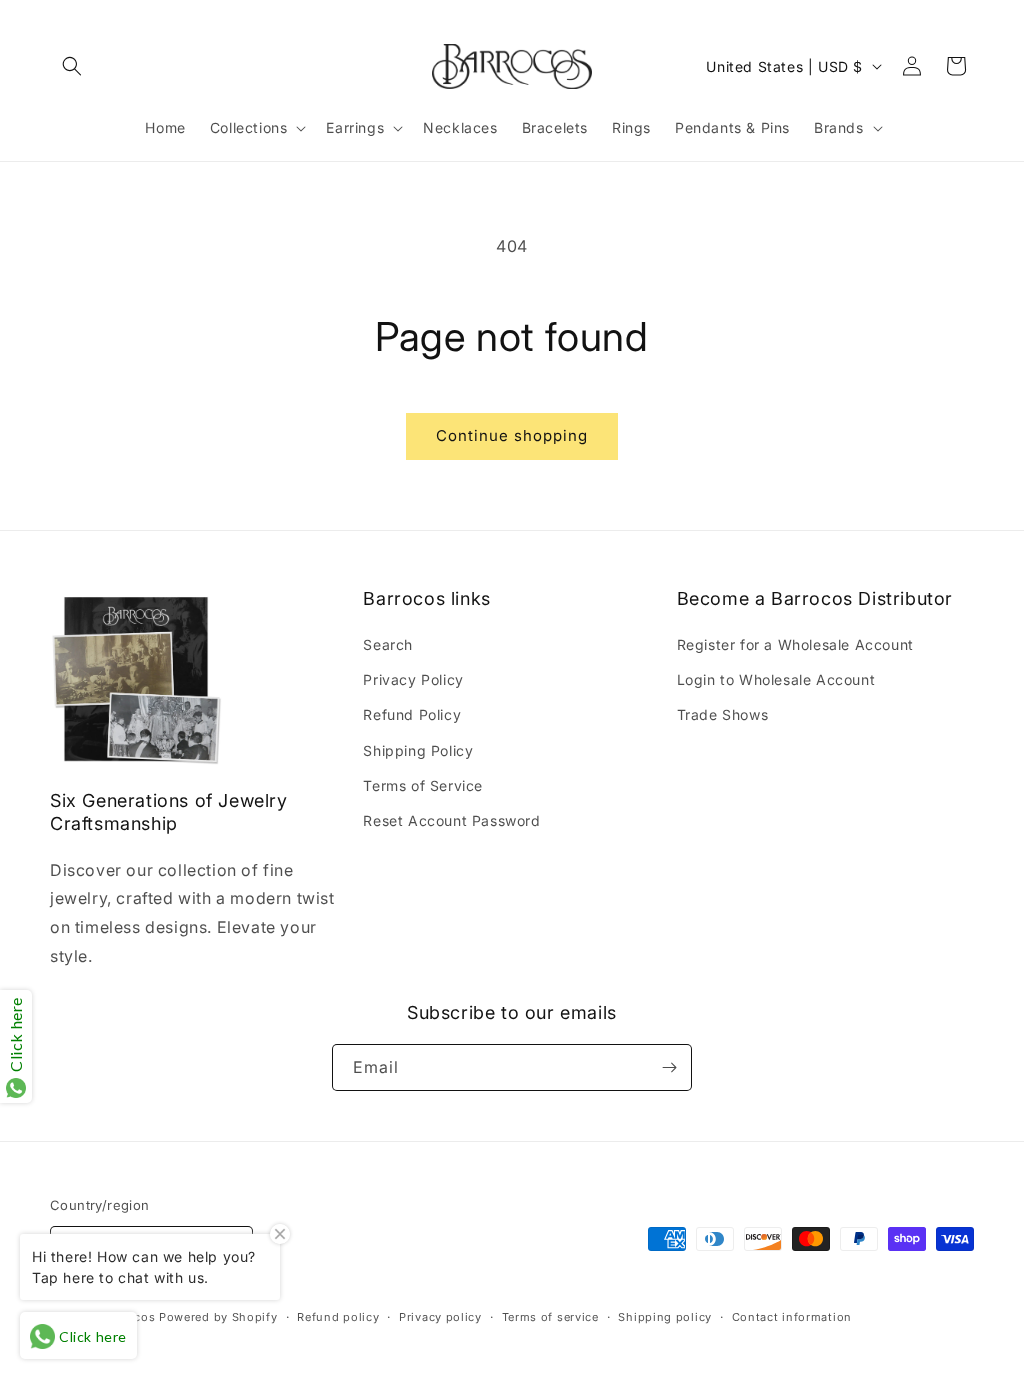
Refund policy (338, 1317)
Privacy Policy (413, 679)
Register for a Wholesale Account (795, 644)
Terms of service (550, 1317)
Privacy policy (440, 1317)
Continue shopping (512, 435)
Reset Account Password (451, 820)
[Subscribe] (669, 1067)
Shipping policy (665, 1317)
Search (388, 644)
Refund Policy (412, 714)
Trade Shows (723, 714)
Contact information (792, 1317)
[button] (72, 66)
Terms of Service (423, 785)
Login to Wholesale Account (776, 679)
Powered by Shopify (218, 1317)
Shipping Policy (418, 750)
